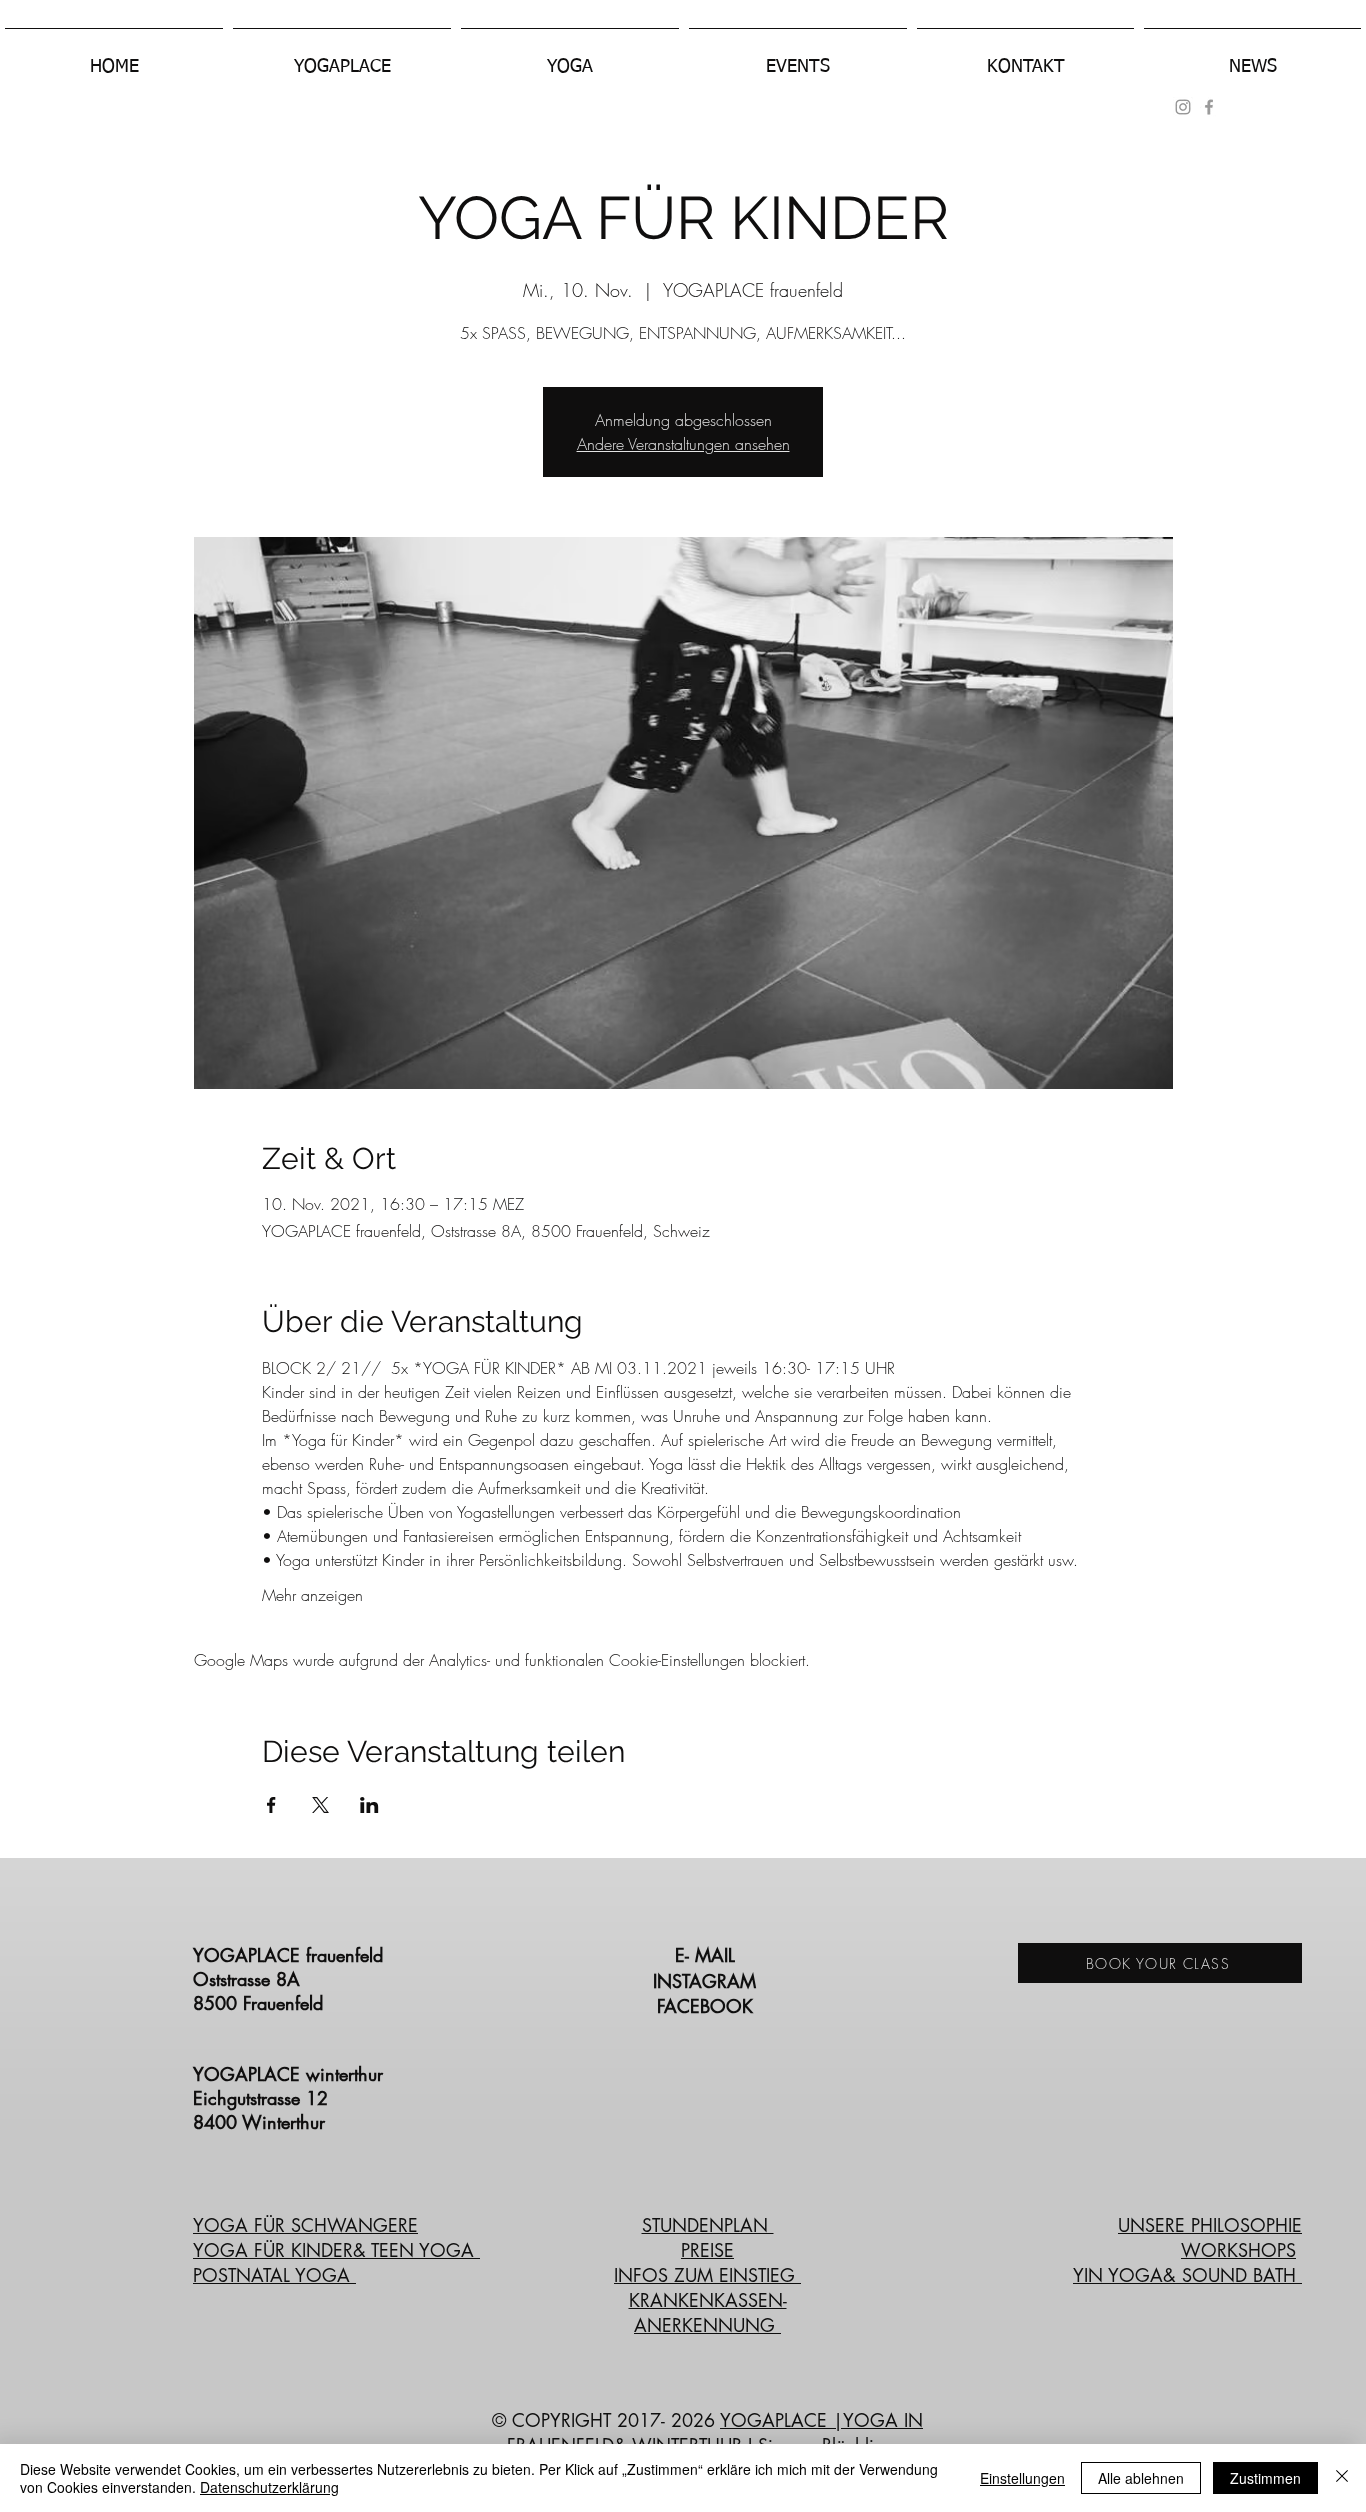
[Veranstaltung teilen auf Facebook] (271, 1805)
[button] (342, 58)
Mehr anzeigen (312, 1595)
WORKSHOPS (1238, 2250)
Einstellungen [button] (1022, 2478)
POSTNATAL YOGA (274, 2275)
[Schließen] (1342, 2478)
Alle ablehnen (1141, 2478)
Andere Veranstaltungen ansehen (683, 444)
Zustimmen (1265, 2478)
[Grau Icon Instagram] (1183, 107)
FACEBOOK (708, 2006)
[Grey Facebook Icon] (1209, 107)
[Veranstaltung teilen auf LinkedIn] (369, 1805)
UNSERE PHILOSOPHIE (1210, 2225)
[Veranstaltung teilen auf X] (320, 1805)
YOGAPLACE (776, 2420)
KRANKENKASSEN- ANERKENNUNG (708, 2312)
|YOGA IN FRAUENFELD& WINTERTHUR (715, 2432)
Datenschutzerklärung (269, 2487)
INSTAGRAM (707, 1981)
